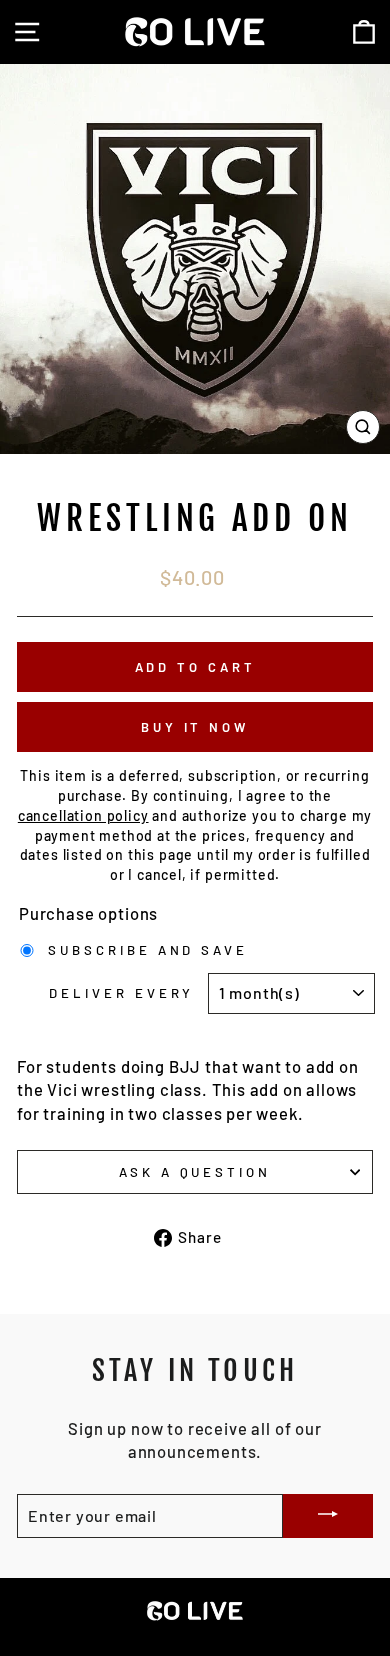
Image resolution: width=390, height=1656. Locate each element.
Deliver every (122, 993)
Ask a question (195, 1172)
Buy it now (195, 727)
